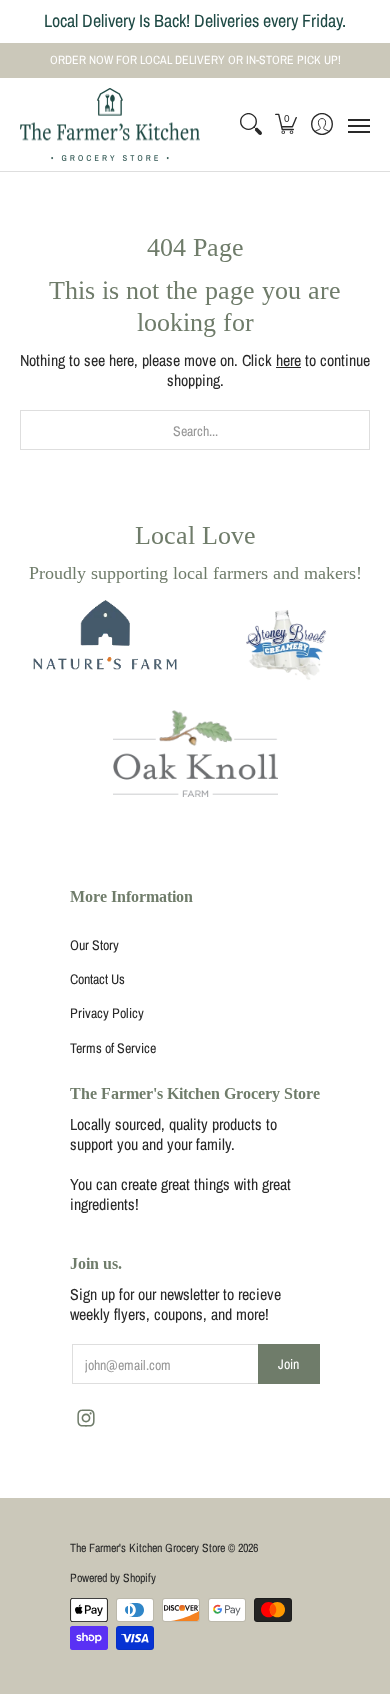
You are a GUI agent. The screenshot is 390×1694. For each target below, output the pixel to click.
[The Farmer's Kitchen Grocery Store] (110, 125)
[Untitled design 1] (287, 647)
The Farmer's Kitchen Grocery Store (147, 1548)
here (288, 360)
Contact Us (97, 979)
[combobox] (195, 430)
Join (288, 1364)
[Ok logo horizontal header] (195, 753)
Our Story (94, 945)
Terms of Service (113, 1048)
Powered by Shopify (113, 1578)
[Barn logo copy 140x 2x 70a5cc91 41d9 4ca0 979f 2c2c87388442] (102, 647)
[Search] (250, 125)
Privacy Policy (107, 1013)
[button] (286, 125)
